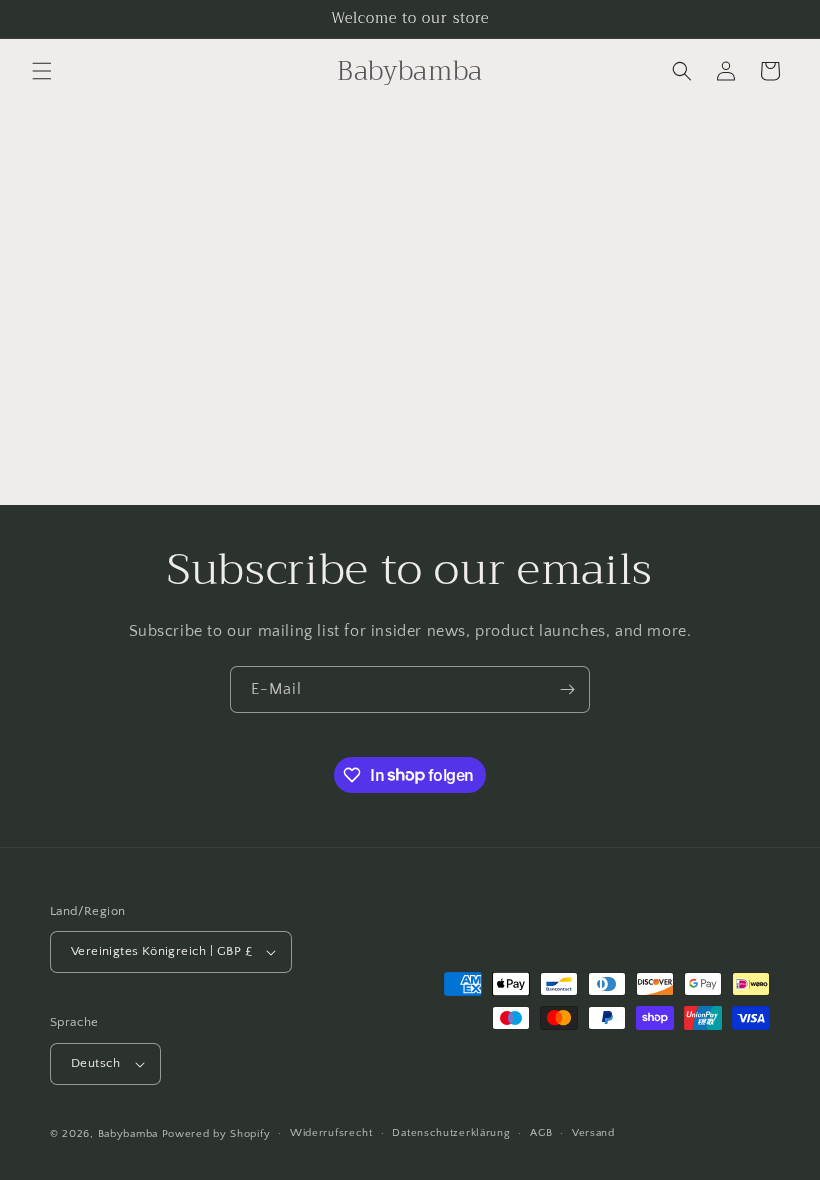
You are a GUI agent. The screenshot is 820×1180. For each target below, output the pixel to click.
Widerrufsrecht (331, 1133)
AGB (541, 1133)
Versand (593, 1133)
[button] (42, 71)
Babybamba (128, 1134)
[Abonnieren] (567, 689)
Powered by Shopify (216, 1134)
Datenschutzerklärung (451, 1133)
